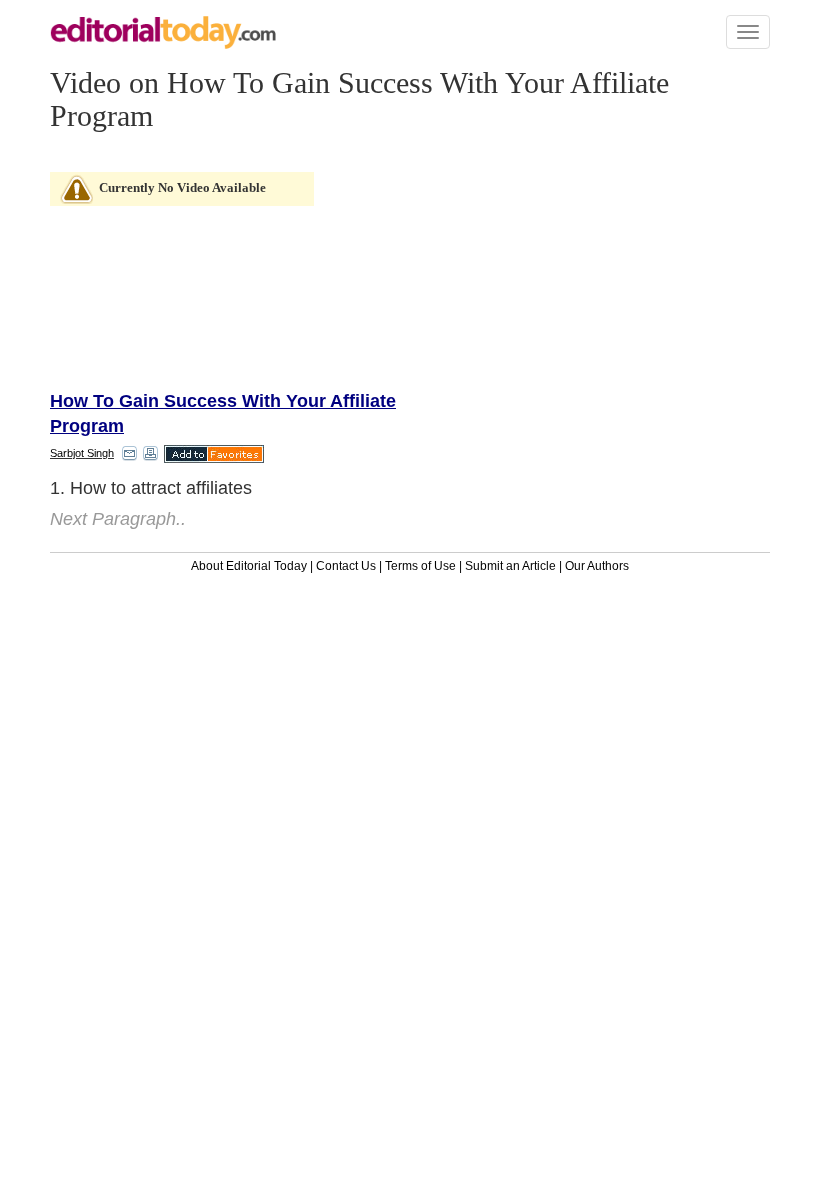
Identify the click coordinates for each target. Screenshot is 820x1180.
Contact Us (346, 566)
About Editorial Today (249, 566)
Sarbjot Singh (82, 453)
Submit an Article (510, 566)
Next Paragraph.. (118, 519)
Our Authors (597, 566)
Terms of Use (420, 566)
